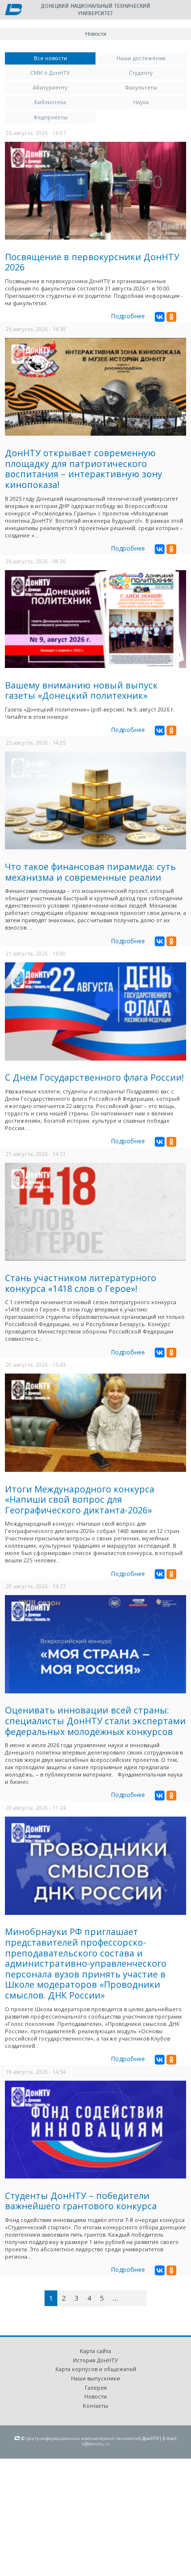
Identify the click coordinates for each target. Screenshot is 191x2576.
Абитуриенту (50, 87)
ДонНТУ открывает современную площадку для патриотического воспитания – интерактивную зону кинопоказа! (84, 469)
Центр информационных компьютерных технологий (83, 2438)
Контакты (95, 2406)
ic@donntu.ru (95, 2444)
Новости (95, 2396)
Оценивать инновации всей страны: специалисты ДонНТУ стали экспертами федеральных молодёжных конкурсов (95, 1721)
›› (145, 2298)
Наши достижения (141, 58)
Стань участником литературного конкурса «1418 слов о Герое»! (81, 1283)
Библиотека (50, 102)
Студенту (141, 73)
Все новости (65, 58)
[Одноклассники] (171, 317)
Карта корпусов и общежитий (96, 2369)
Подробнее (128, 316)
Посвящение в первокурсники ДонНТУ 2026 (92, 262)
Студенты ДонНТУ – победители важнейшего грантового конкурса (81, 2201)
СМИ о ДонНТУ (50, 73)
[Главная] (13, 10)
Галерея (96, 2387)
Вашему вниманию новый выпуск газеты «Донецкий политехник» (81, 690)
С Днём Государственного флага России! (94, 1077)
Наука (141, 102)
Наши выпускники (95, 2378)
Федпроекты (50, 117)
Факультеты (141, 87)
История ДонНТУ (95, 2360)
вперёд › (130, 2300)
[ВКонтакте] (160, 317)
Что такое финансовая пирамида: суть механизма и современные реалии (90, 872)
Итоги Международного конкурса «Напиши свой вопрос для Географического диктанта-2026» (80, 1499)
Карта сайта (95, 2351)
